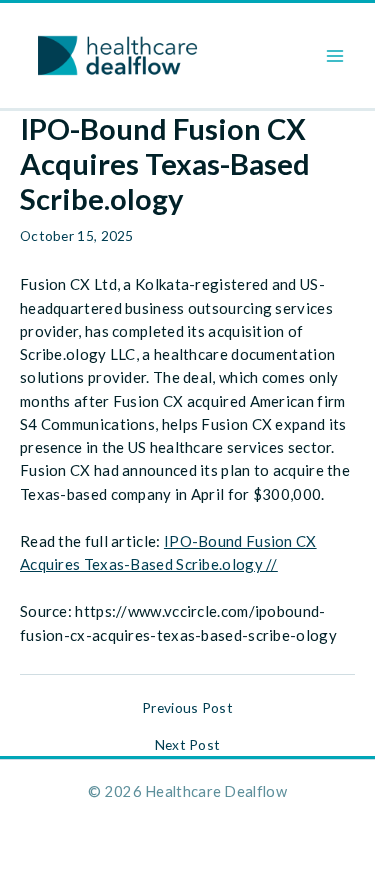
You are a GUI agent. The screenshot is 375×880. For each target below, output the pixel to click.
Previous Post (187, 708)
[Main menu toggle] (335, 55)
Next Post (188, 745)
